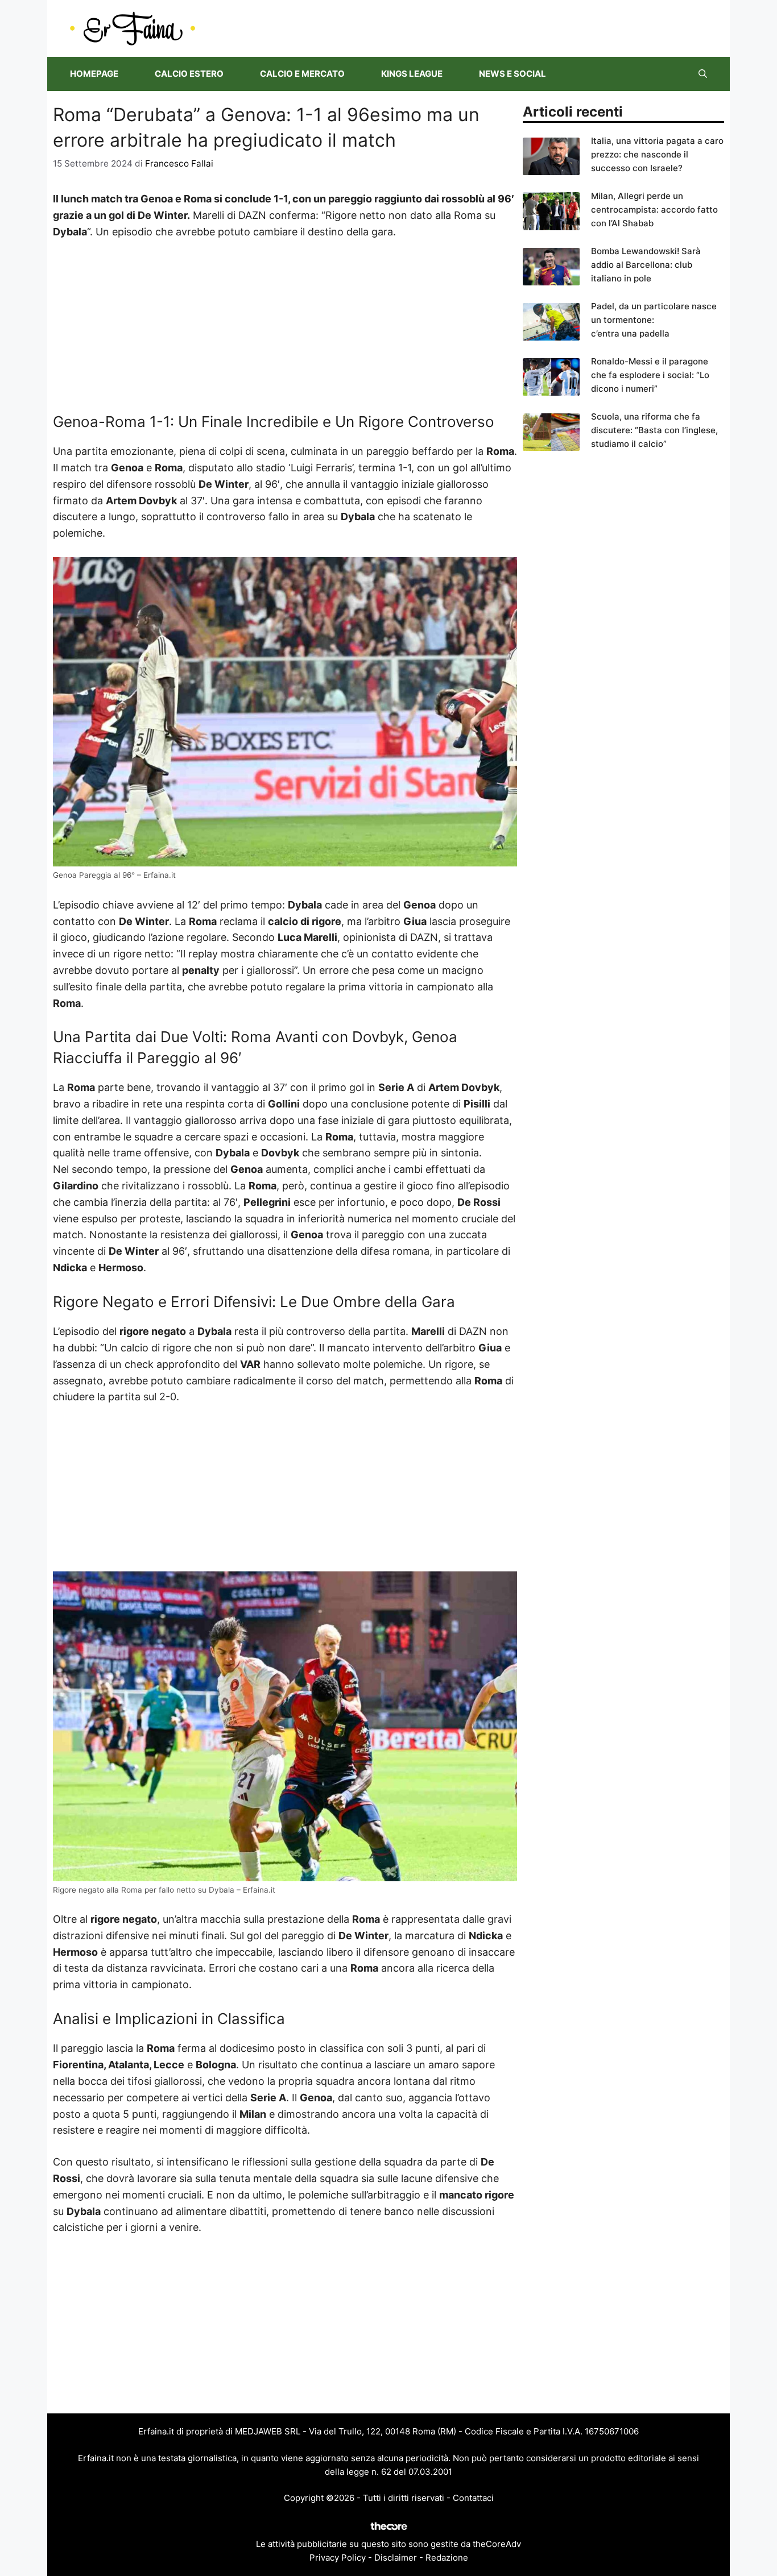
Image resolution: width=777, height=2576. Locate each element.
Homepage (94, 74)
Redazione (447, 2558)
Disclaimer (396, 2558)
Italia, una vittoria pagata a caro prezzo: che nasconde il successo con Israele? (657, 154)
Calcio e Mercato (302, 74)
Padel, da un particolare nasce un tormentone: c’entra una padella (654, 320)
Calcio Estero (189, 74)
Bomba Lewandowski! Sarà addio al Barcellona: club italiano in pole (646, 265)
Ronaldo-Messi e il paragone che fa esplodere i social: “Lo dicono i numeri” (650, 375)
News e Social (513, 74)
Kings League (412, 74)
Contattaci (473, 2498)
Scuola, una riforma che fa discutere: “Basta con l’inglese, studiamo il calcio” (654, 430)
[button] (703, 74)
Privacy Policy (338, 2558)
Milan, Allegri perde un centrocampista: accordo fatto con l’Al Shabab (654, 210)
